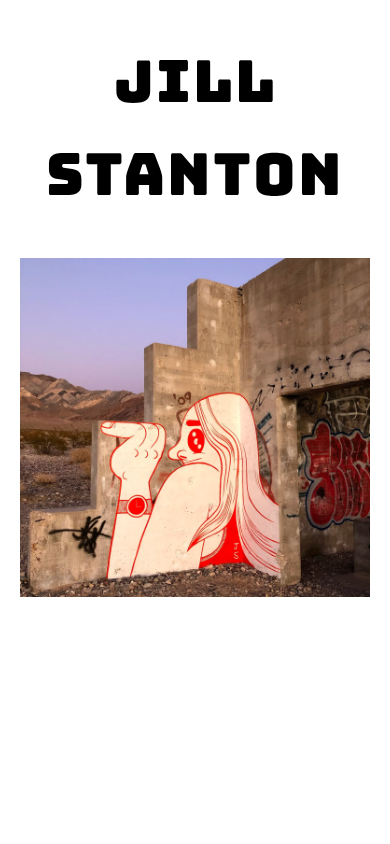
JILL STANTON (195, 127)
